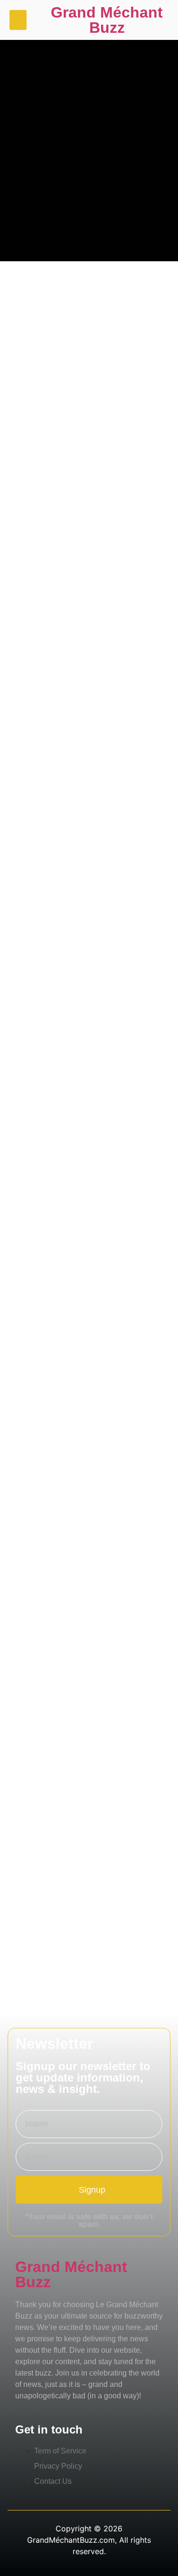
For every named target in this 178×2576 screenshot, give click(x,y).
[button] (18, 20)
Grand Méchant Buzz (107, 20)
